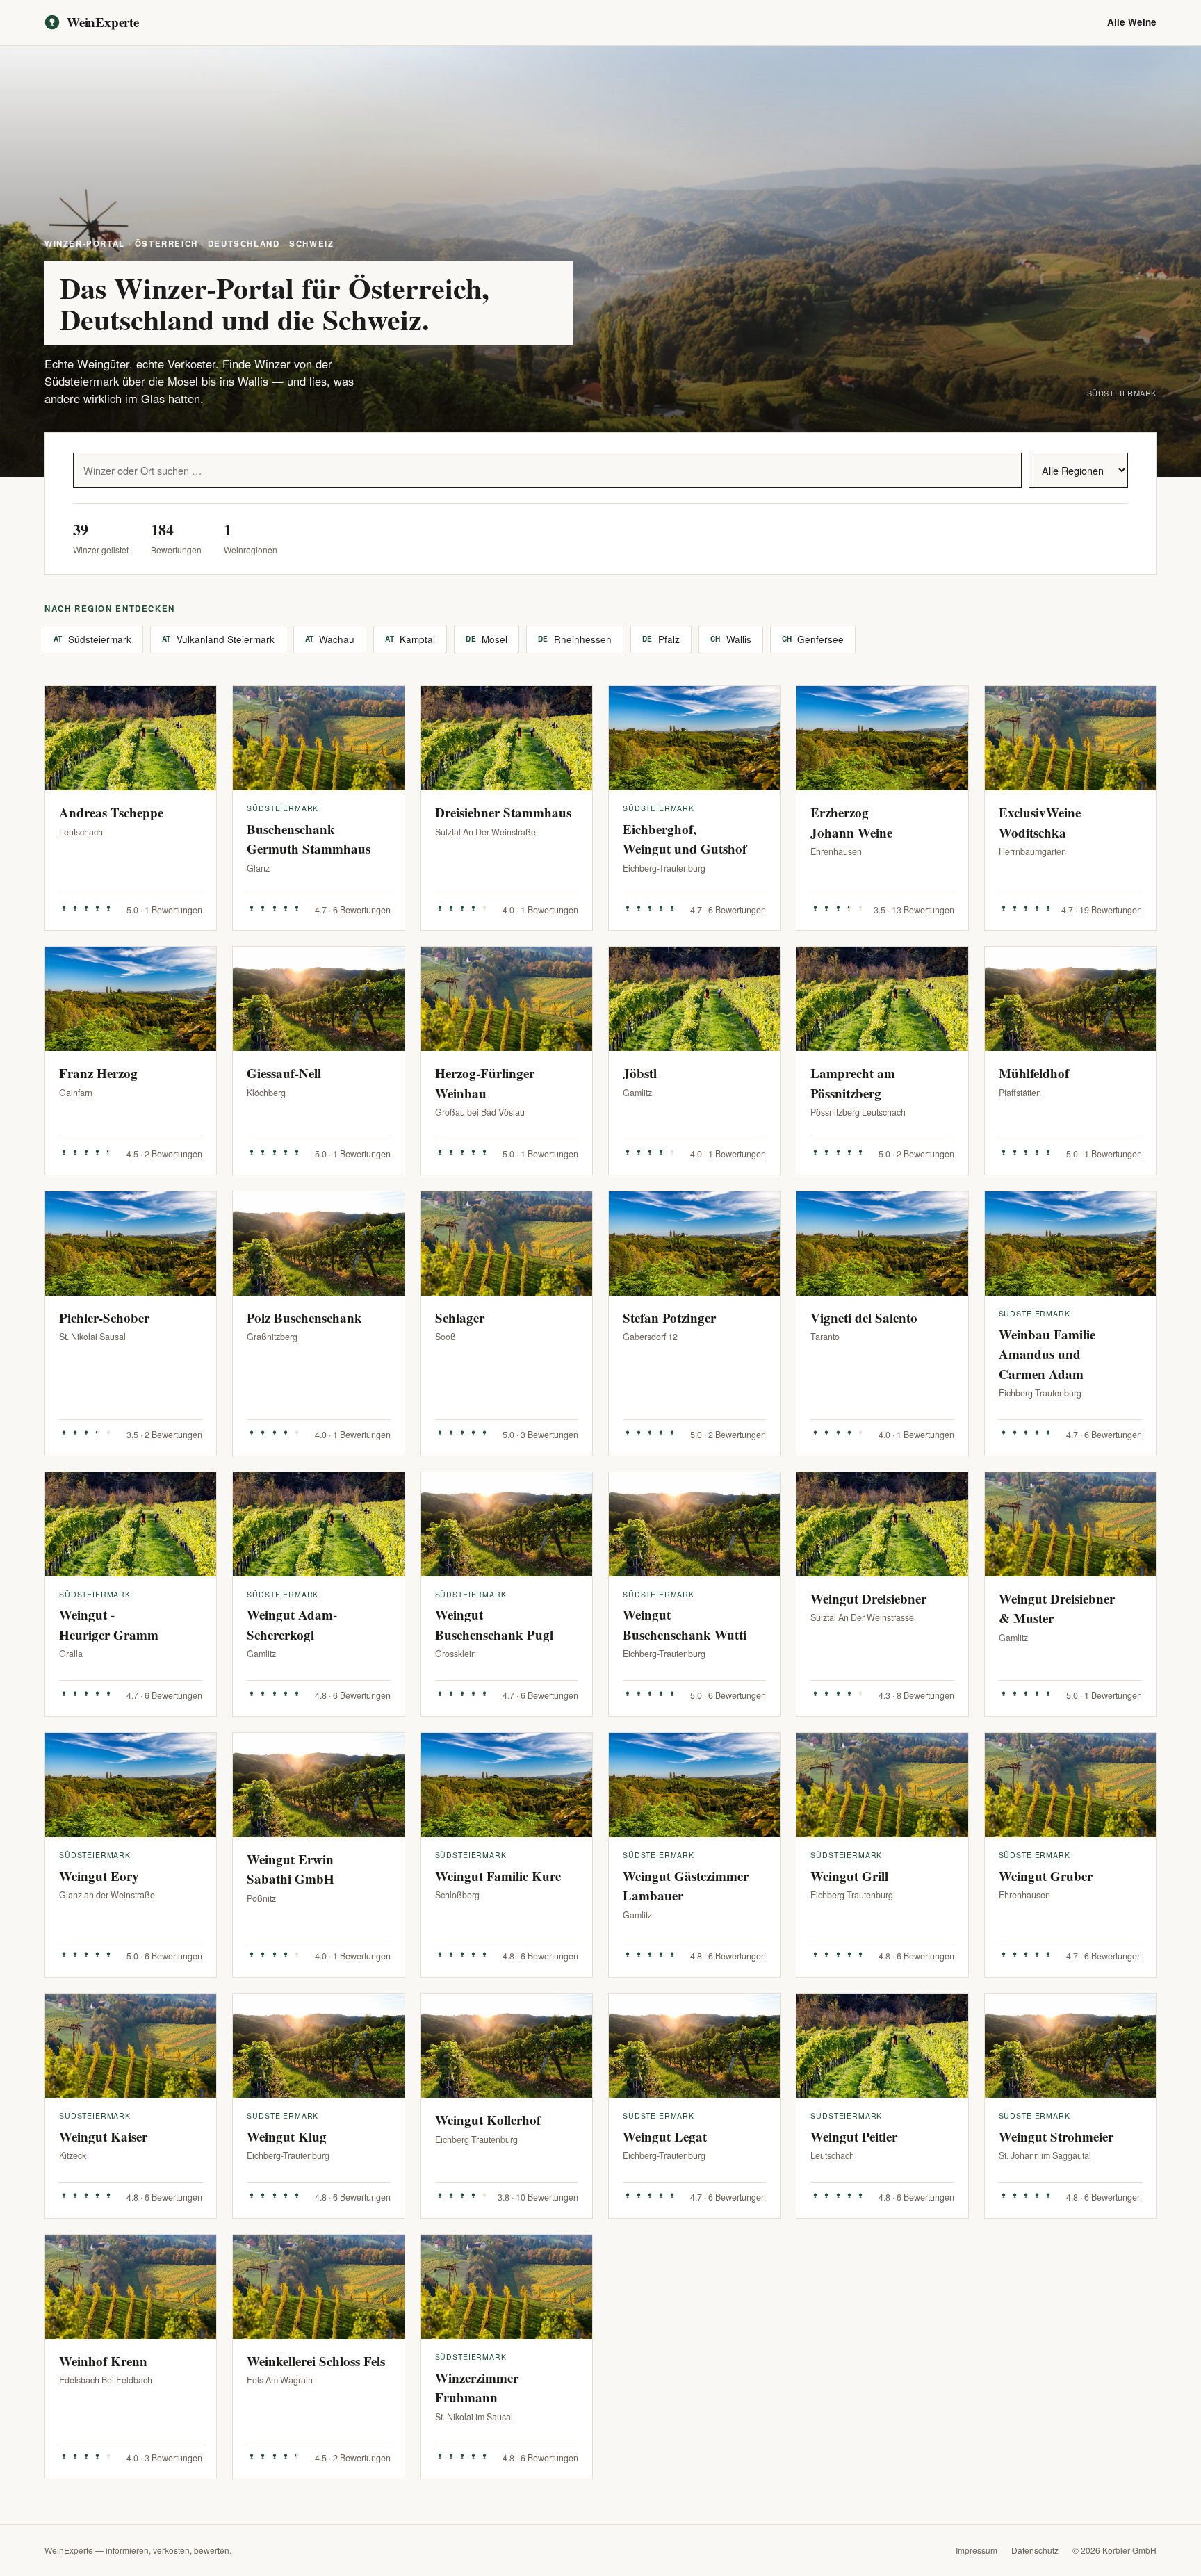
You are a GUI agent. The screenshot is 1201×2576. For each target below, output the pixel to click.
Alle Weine (1132, 22)
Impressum (977, 2550)
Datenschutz (1035, 2550)
